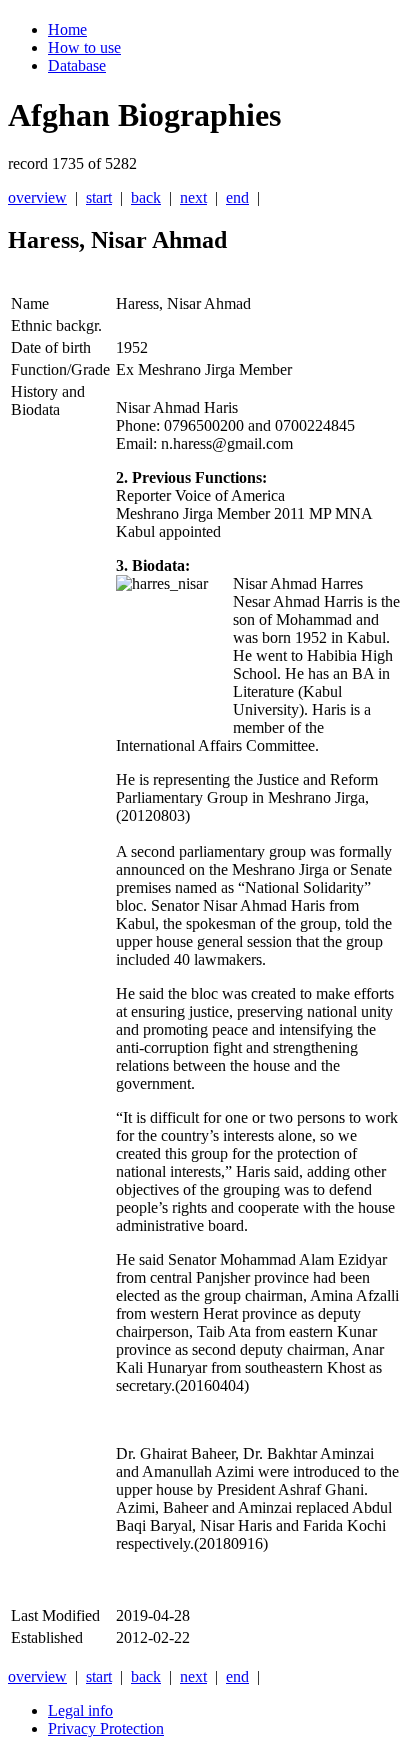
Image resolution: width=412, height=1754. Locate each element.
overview (37, 197)
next (193, 197)
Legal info (80, 1710)
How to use (84, 47)
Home (67, 29)
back (146, 197)
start (99, 197)
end (237, 197)
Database (77, 65)
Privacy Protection (106, 1728)
